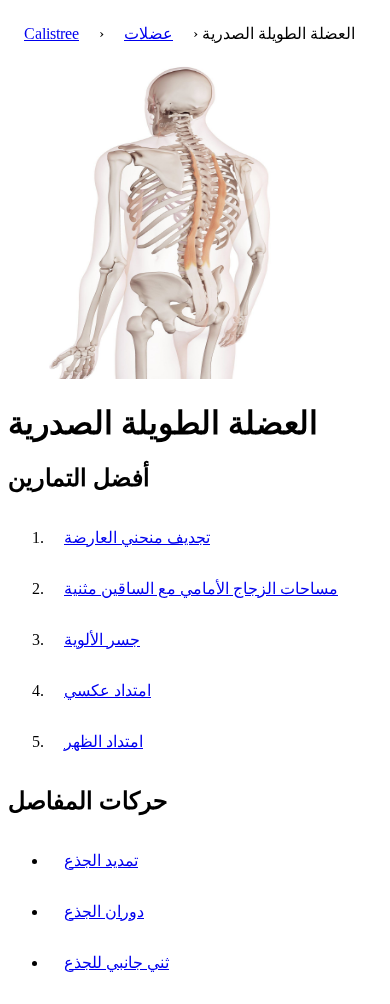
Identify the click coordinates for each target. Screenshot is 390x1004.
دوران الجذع (104, 911)
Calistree (51, 33)
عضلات (148, 33)
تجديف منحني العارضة (137, 537)
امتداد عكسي (107, 690)
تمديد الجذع (101, 860)
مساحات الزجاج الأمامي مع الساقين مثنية (201, 588)
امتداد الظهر (103, 741)
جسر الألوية (102, 639)
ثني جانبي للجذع (116, 962)
